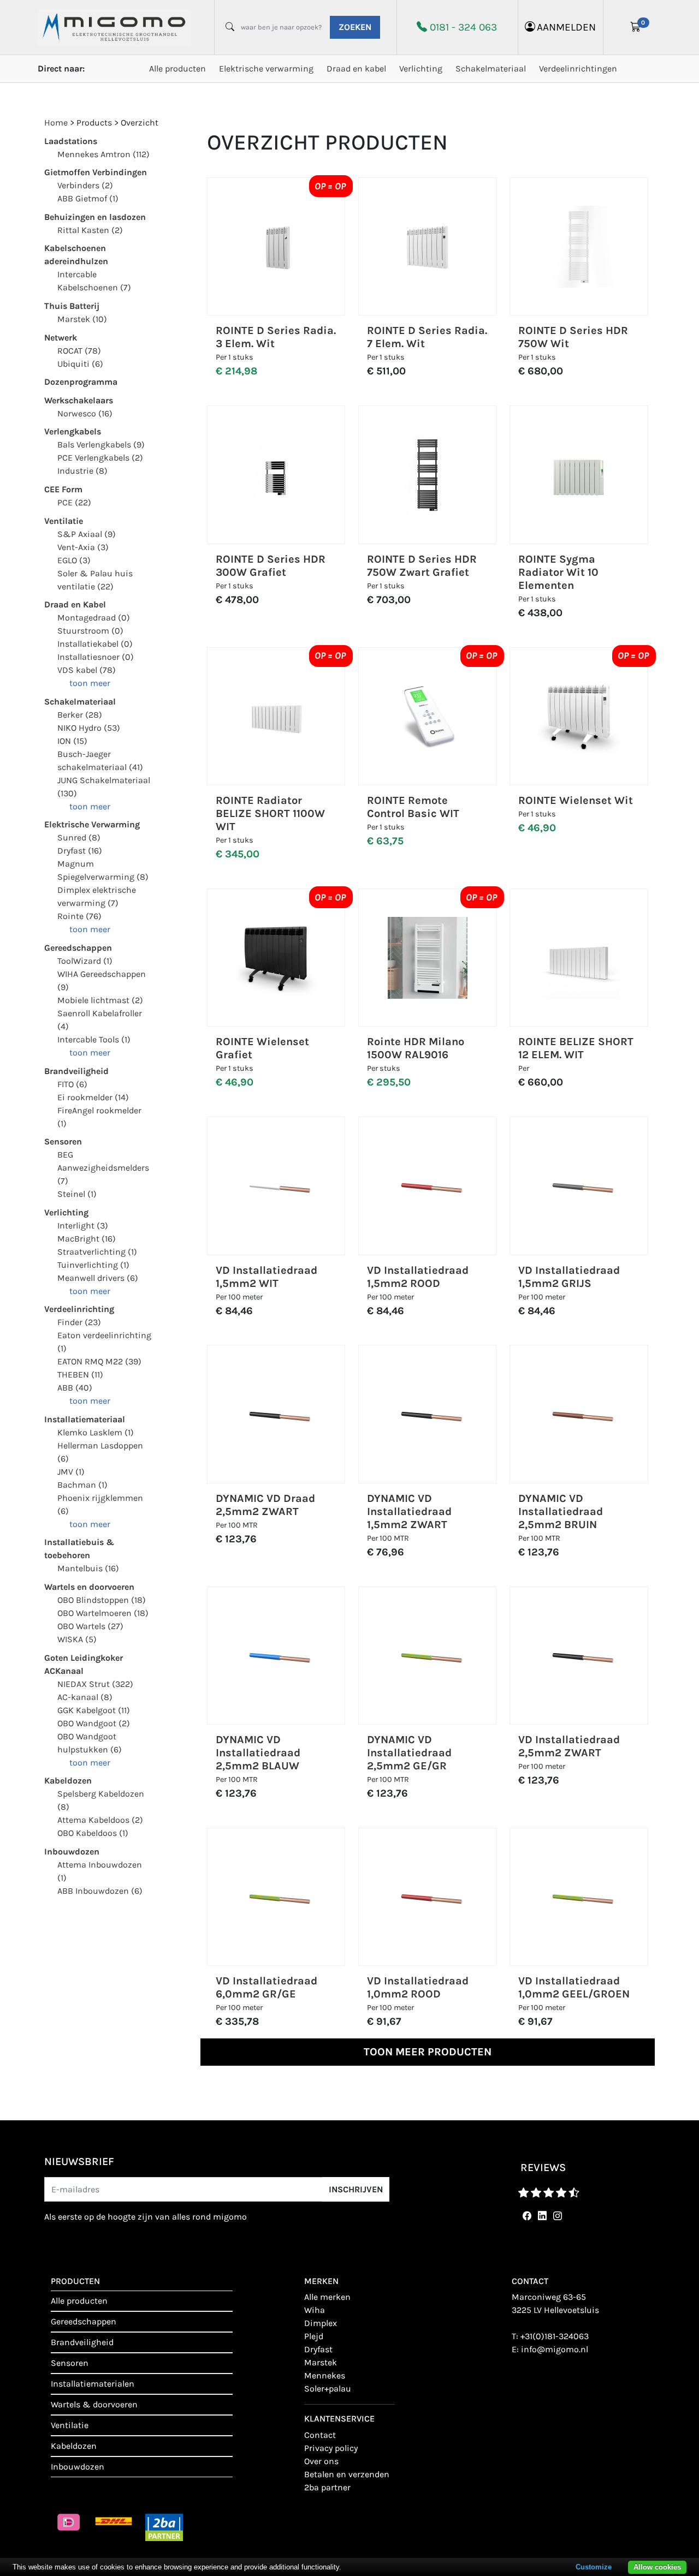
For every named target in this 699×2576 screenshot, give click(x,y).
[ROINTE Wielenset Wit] (579, 716)
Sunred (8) (79, 837)
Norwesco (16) (85, 413)
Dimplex (321, 2323)
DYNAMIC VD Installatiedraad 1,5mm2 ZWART (409, 1511)
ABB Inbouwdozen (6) (100, 1891)
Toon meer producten (428, 2052)
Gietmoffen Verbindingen (96, 172)
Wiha (315, 2310)
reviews (543, 2167)
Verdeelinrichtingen (578, 68)
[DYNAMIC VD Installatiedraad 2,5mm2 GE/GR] (428, 1656)
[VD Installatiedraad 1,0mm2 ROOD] (428, 1897)
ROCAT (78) (79, 351)
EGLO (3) (74, 560)
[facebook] (525, 2216)
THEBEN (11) (80, 1375)
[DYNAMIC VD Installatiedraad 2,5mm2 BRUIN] (579, 1414)
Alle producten (177, 68)
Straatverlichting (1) (97, 1252)
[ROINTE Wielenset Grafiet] (276, 958)
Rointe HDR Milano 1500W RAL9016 (416, 1048)
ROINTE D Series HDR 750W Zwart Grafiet (422, 566)
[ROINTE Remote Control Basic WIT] (428, 716)
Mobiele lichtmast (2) (100, 1000)
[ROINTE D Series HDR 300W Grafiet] (276, 475)
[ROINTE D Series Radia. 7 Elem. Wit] (428, 247)
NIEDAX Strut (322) (95, 1684)
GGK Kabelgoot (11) (94, 1710)
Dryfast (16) (80, 851)
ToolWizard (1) (85, 961)
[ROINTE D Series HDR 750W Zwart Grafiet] (428, 475)
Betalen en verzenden (347, 2474)
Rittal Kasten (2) (90, 230)
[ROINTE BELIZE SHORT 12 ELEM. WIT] (579, 958)
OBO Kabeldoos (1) (93, 1833)
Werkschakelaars (79, 400)
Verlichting (421, 68)
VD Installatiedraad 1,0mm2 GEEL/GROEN (574, 1987)
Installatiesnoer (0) (96, 657)
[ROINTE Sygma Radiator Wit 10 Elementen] (579, 475)
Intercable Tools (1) (94, 1039)
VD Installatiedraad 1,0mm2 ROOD (418, 1987)
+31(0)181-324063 (555, 2336)
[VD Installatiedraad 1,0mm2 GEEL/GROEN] (579, 1897)
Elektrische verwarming (266, 68)
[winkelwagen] (636, 27)
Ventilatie (64, 521)
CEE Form (63, 489)
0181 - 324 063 (463, 27)
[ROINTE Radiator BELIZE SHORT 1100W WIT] (276, 716)
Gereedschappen (78, 948)
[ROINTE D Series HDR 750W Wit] (579, 247)
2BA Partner (327, 2487)
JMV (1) (71, 1472)
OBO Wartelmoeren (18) (103, 1613)
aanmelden (566, 27)
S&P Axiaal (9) (87, 534)
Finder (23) (79, 1322)
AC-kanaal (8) (85, 1697)
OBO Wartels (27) (90, 1626)
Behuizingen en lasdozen (95, 217)
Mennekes (325, 2375)
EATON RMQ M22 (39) (99, 1361)
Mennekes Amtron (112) (103, 154)
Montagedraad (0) (94, 618)
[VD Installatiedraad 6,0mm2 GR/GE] (276, 1897)
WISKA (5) (77, 1639)
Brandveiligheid (76, 1071)
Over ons (321, 2461)
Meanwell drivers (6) (98, 1278)
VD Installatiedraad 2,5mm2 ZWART (569, 1746)
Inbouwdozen (72, 1851)
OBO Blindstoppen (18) (102, 1600)
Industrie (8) (82, 471)
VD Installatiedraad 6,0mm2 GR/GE (266, 1987)
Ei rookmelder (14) (93, 1097)
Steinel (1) (77, 1194)
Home (56, 123)
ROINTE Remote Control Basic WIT (413, 807)
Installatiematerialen (93, 2384)
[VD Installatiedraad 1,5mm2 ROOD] (428, 1186)
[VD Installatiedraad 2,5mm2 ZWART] (579, 1656)
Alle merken (327, 2297)
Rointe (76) (79, 916)
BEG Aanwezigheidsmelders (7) (103, 1168)
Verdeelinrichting (79, 1309)
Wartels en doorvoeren (89, 1587)
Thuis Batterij (72, 306)
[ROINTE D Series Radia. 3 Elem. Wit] (276, 247)
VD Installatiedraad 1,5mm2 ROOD (418, 1277)
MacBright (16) (87, 1239)
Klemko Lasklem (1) (96, 1432)
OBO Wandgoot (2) (94, 1723)
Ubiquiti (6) (80, 364)
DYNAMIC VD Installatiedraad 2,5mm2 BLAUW (258, 1753)
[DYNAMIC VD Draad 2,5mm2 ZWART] (276, 1414)
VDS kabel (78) (87, 670)
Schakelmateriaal (491, 68)
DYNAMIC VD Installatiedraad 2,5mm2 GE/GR (409, 1753)
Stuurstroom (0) (90, 631)
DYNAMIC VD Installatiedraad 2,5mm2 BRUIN (561, 1511)
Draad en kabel (356, 68)
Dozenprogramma (81, 382)
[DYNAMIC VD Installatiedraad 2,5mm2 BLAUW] (276, 1656)
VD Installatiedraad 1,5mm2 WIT (266, 1277)
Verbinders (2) (85, 185)
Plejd (314, 2336)
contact (320, 2435)
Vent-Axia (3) (83, 547)
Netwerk (61, 338)
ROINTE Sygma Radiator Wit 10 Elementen (558, 572)
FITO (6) (72, 1084)
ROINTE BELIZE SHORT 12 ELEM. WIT (576, 1048)
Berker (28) (80, 715)
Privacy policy (331, 2448)
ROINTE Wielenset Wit (576, 800)
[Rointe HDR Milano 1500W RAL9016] (428, 958)
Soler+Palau (328, 2389)
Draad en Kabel (75, 604)
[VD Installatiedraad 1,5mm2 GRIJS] (579, 1186)
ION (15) (72, 741)
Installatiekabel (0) (95, 644)
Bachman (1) (82, 1485)
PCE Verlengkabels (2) (100, 458)
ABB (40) (75, 1388)
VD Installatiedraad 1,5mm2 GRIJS (569, 1277)
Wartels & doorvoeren (94, 2404)
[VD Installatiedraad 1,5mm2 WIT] (276, 1186)
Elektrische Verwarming (92, 824)
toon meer (90, 683)
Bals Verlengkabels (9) (101, 445)
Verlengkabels (73, 431)
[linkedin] (540, 2216)
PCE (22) (74, 502)
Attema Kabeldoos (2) (100, 1820)
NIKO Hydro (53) (89, 728)
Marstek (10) (82, 319)
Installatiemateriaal (85, 1419)
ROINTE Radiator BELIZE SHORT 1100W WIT (270, 813)
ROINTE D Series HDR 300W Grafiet (271, 566)
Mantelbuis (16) (88, 1568)
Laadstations (71, 141)
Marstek (321, 2362)
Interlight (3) (83, 1226)
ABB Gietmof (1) (88, 198)
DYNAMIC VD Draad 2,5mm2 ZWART (265, 1505)
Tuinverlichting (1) (93, 1265)
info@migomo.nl (555, 2349)
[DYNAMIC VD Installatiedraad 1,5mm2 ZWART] (428, 1414)
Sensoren (63, 1141)
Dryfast (318, 2349)
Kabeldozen (68, 1781)
